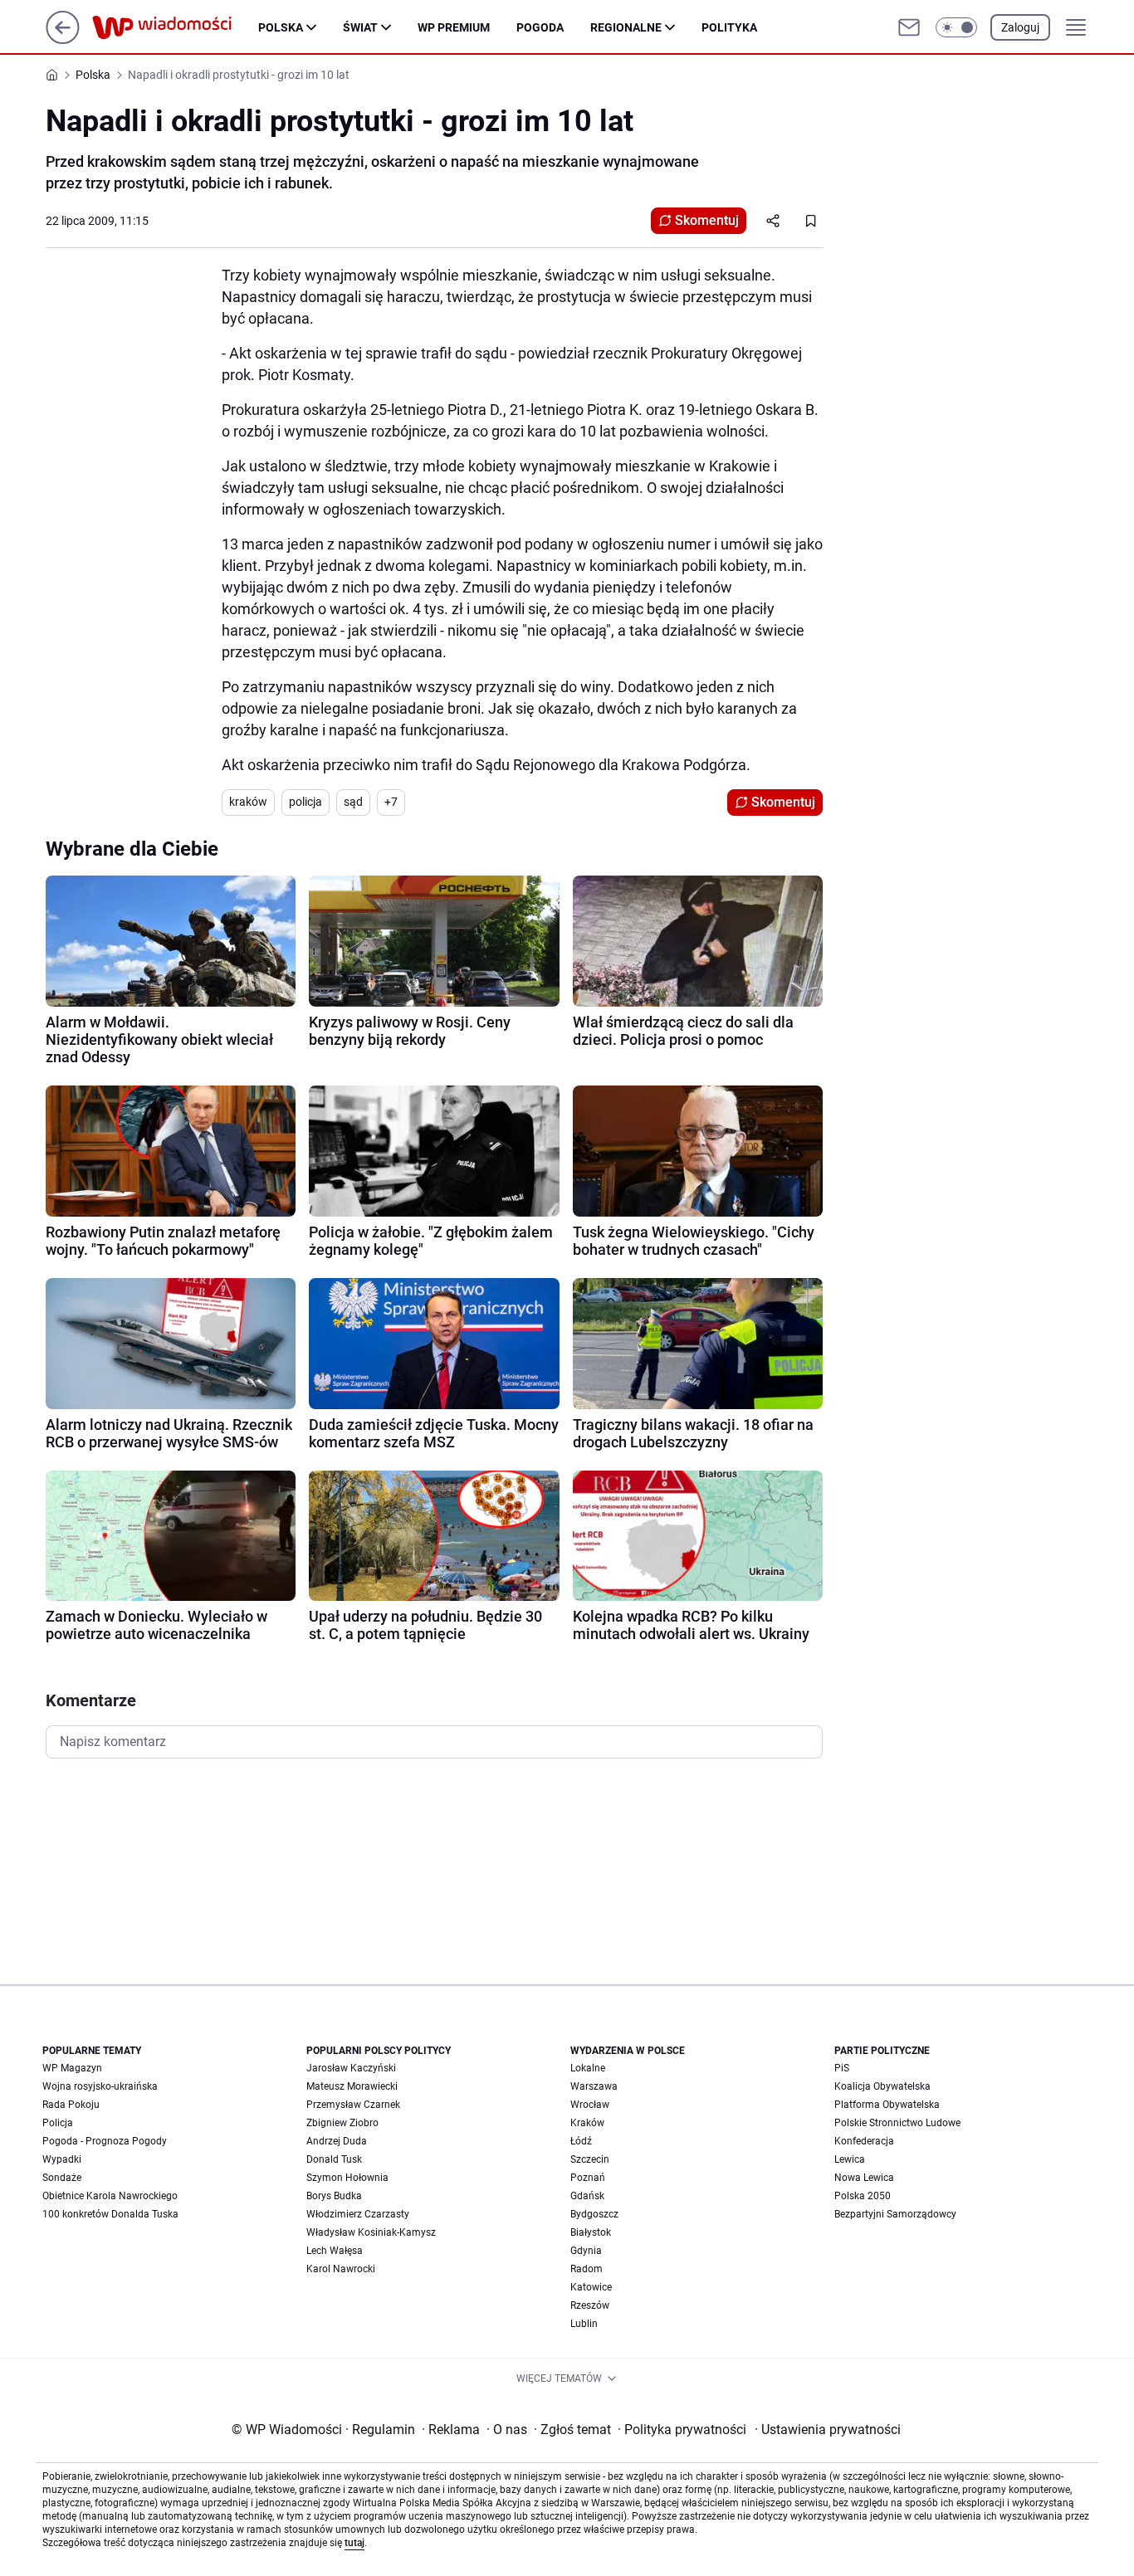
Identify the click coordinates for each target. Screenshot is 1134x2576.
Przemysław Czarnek (353, 2105)
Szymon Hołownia (347, 2178)
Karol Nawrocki (341, 2269)
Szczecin (590, 2159)
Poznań (588, 2178)
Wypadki (62, 2159)
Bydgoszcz (594, 2214)
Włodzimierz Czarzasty (358, 2214)
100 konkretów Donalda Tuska (110, 2214)
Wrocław (590, 2105)
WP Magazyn (72, 2068)
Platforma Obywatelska (887, 2105)
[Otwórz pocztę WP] (909, 27)
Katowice (591, 2287)
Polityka (729, 27)
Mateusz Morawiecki (352, 2086)
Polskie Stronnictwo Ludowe (897, 2123)
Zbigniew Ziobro (342, 2123)
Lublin (584, 2324)
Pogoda (540, 27)
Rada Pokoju (71, 2105)
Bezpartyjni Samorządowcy (895, 2214)
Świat (360, 27)
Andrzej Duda (337, 2141)
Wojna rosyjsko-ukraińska (100, 2086)
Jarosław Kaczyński (351, 2068)
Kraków (587, 2123)
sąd (353, 802)
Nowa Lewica (864, 2178)
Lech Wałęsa (335, 2251)
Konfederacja (864, 2141)
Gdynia (586, 2251)
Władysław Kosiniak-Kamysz (371, 2232)
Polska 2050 (863, 2196)
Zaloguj (1020, 27)
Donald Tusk (334, 2159)
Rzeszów (590, 2305)
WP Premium (454, 27)
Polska (281, 27)
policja (305, 802)
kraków (248, 802)
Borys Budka (334, 2196)
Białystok (591, 2232)
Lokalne (588, 2068)
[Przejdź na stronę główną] (63, 39)
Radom (587, 2269)
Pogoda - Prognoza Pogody (105, 2141)
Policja (58, 2123)
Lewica (850, 2159)
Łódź (581, 2141)
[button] (956, 27)
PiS (842, 2068)
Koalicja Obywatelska (882, 2086)
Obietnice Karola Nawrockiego (110, 2196)
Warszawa (594, 2086)
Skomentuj (707, 220)
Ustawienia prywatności (828, 2430)
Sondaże (62, 2178)
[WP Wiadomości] (175, 27)
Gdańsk (587, 2196)
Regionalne (626, 27)
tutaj (354, 2543)
